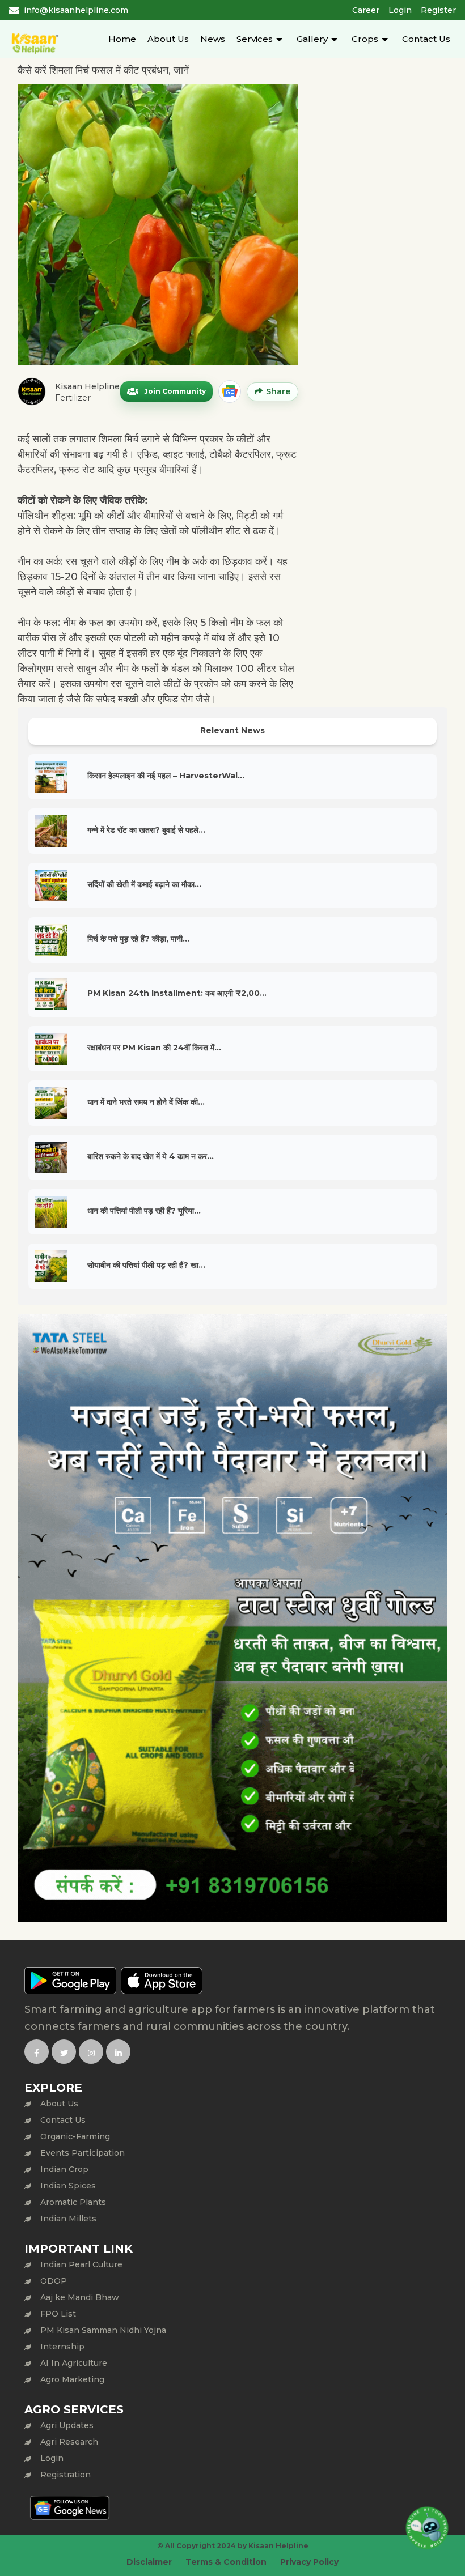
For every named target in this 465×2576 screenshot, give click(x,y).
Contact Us (426, 39)
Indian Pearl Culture (81, 2264)
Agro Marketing (72, 2379)
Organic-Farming (75, 2136)
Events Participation (83, 2153)
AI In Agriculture (74, 2363)
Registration (65, 2475)
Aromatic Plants (73, 2202)
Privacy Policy (309, 2562)
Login (400, 10)
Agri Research (69, 2442)
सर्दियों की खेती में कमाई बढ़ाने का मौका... (144, 884)
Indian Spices (68, 2186)
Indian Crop (64, 2169)
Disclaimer (149, 2562)
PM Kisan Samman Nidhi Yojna (103, 2330)
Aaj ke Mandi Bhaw (80, 2297)
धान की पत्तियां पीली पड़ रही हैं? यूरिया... (144, 1211)
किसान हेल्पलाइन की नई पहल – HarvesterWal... (166, 776)
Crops (365, 39)
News (213, 39)
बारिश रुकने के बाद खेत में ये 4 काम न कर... (151, 1156)
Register (438, 10)
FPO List (58, 2314)
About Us (168, 39)
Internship (62, 2347)
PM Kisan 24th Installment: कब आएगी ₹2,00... (177, 993)
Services (255, 39)
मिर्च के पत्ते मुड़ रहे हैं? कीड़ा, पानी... (138, 939)
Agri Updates (67, 2425)
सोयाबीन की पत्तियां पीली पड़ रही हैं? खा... (146, 1265)
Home (122, 39)
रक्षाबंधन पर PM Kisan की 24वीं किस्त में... (154, 1048)
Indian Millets (68, 2219)
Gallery (312, 39)
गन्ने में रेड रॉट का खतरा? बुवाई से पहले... (146, 830)
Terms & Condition (226, 2562)
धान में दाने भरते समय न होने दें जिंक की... (146, 1102)
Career (366, 10)
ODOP (54, 2281)
